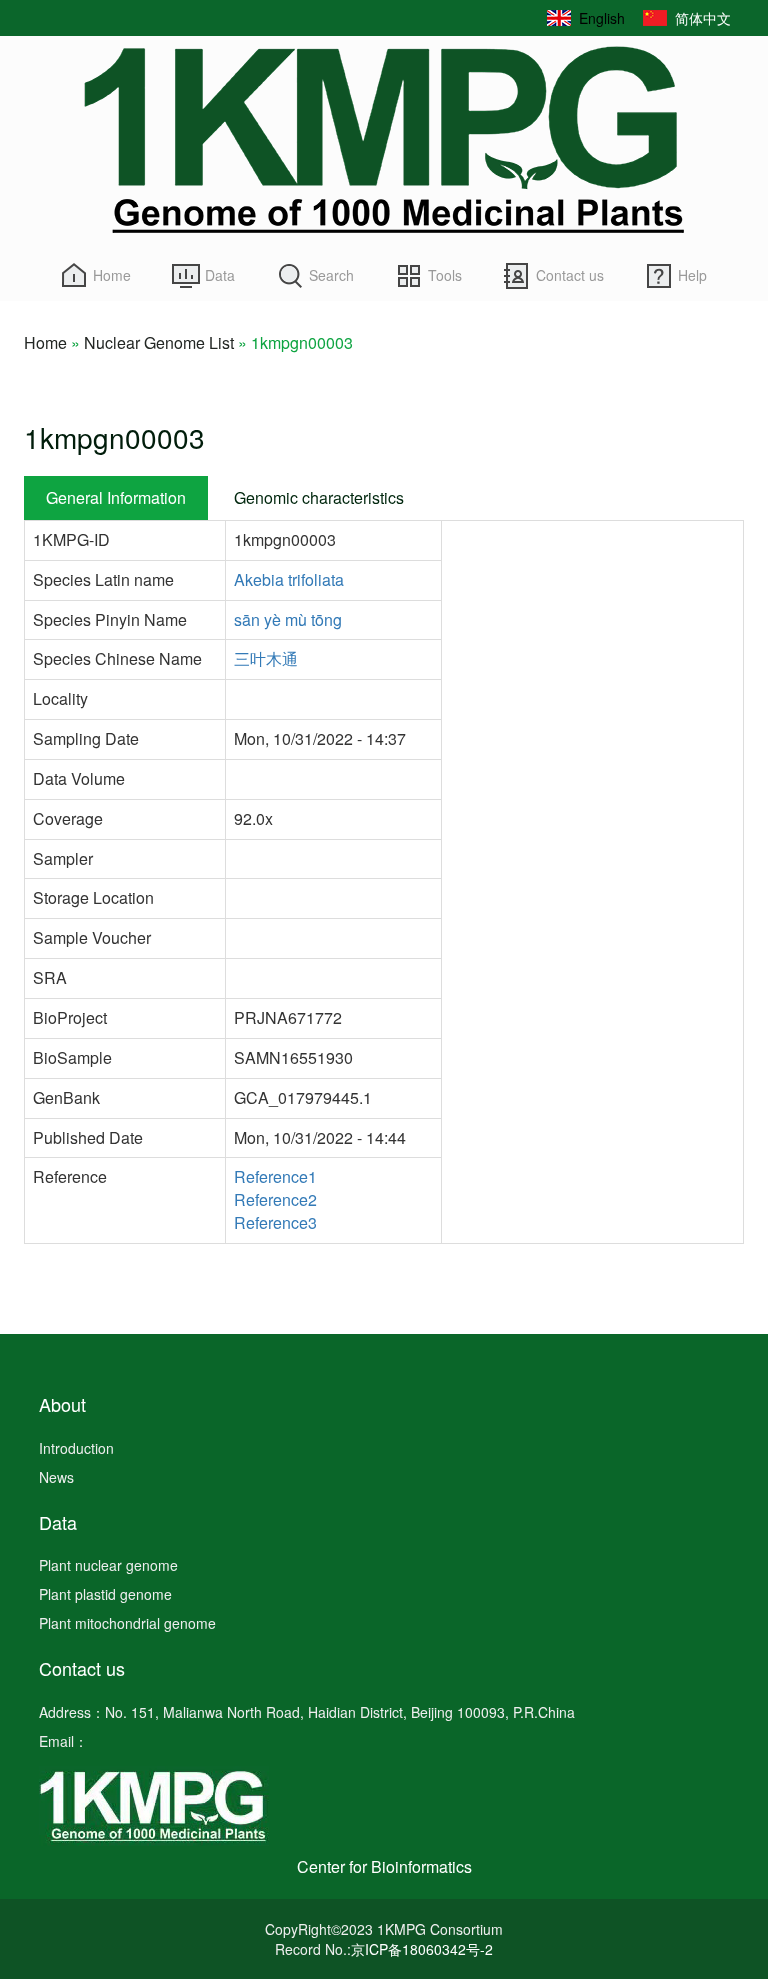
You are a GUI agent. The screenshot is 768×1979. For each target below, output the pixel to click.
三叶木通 (266, 659)
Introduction (76, 1448)
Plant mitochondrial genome (127, 1623)
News (56, 1477)
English (602, 18)
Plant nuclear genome (108, 1565)
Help (692, 275)
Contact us (570, 275)
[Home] (384, 139)
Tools (445, 275)
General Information (116, 497)
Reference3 (275, 1222)
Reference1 (275, 1176)
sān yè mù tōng (288, 620)
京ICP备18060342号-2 (422, 1949)
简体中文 (703, 18)
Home (112, 275)
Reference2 (275, 1199)
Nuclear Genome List (159, 342)
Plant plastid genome (105, 1594)
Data (220, 275)
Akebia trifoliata (289, 580)
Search (331, 275)
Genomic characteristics (319, 497)
